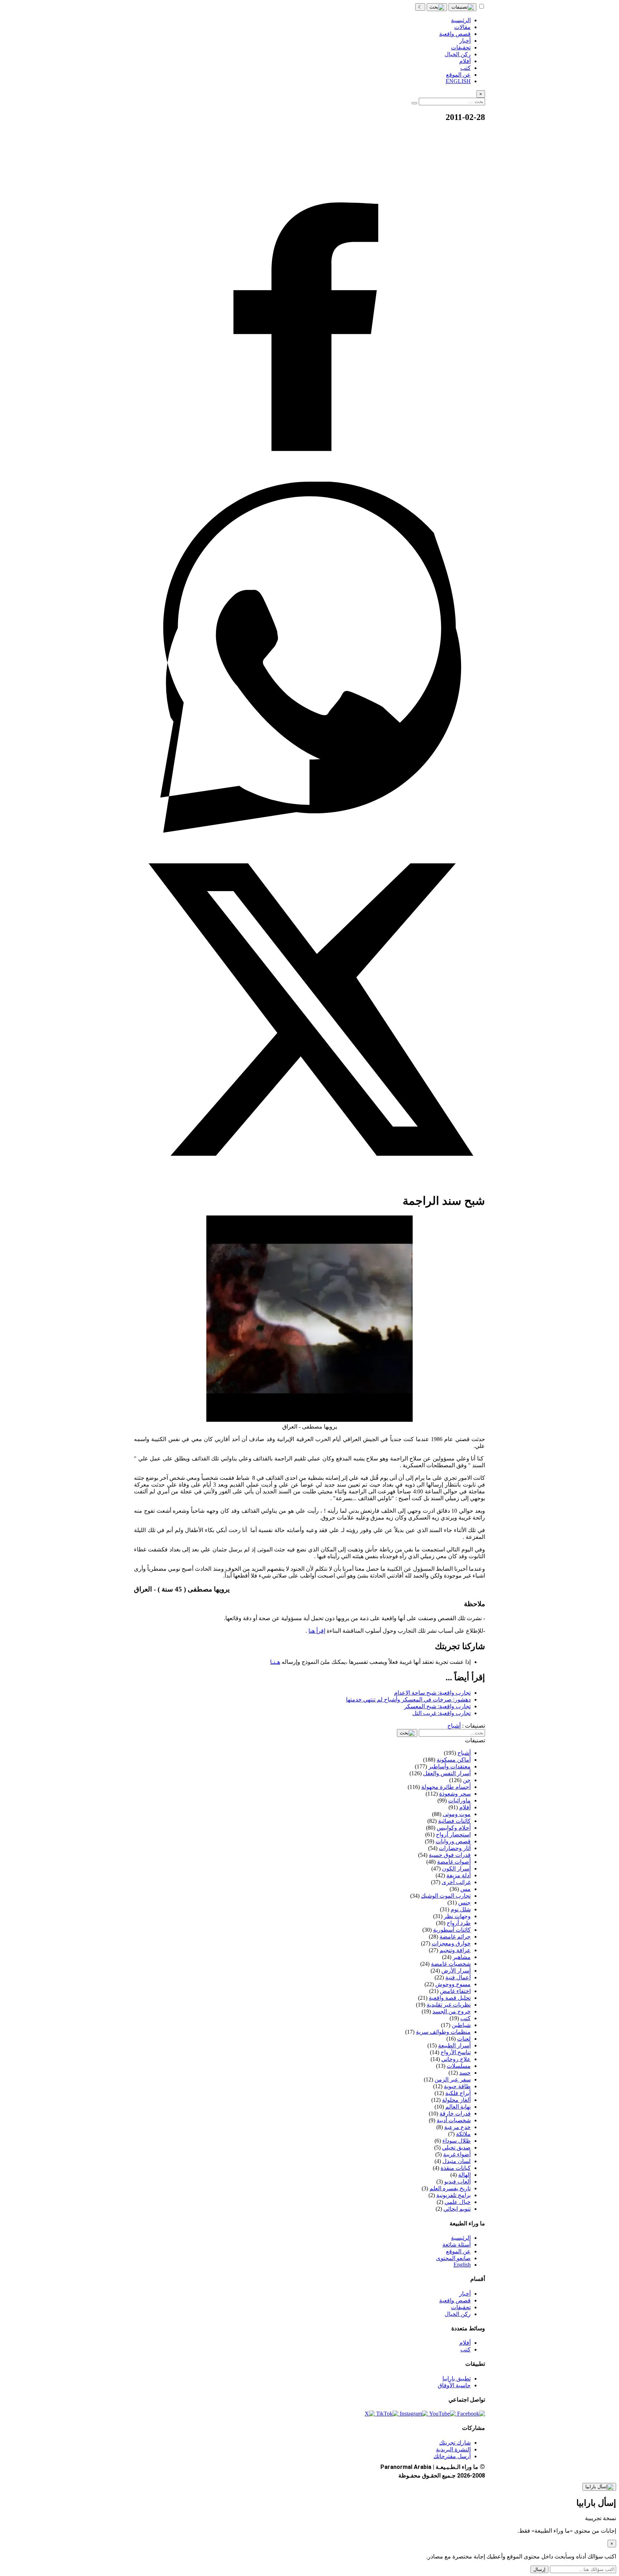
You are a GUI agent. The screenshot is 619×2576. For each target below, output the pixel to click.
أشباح (454, 1726)
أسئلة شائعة (457, 2245)
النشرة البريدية (453, 2449)
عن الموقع (458, 2251)
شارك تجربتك (455, 2443)
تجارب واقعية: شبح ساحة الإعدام (432, 1693)
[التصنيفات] (462, 7)
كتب (466, 2349)
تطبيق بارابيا (457, 2378)
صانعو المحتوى (453, 2258)
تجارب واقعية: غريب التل (442, 1713)
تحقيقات (461, 2307)
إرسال (539, 2569)
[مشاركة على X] (309, 1183)
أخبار (465, 2294)
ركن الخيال (458, 2314)
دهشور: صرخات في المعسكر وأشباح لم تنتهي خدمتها (408, 1699)
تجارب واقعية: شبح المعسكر (437, 1706)
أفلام (465, 2343)
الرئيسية (461, 2238)
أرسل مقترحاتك (452, 2456)
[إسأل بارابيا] (599, 2487)
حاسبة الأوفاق (454, 2385)
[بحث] (437, 7)
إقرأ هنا (317, 1631)
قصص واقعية (455, 2300)
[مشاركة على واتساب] (309, 831)
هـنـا (275, 1662)
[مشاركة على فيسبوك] (309, 478)
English (462, 2265)
